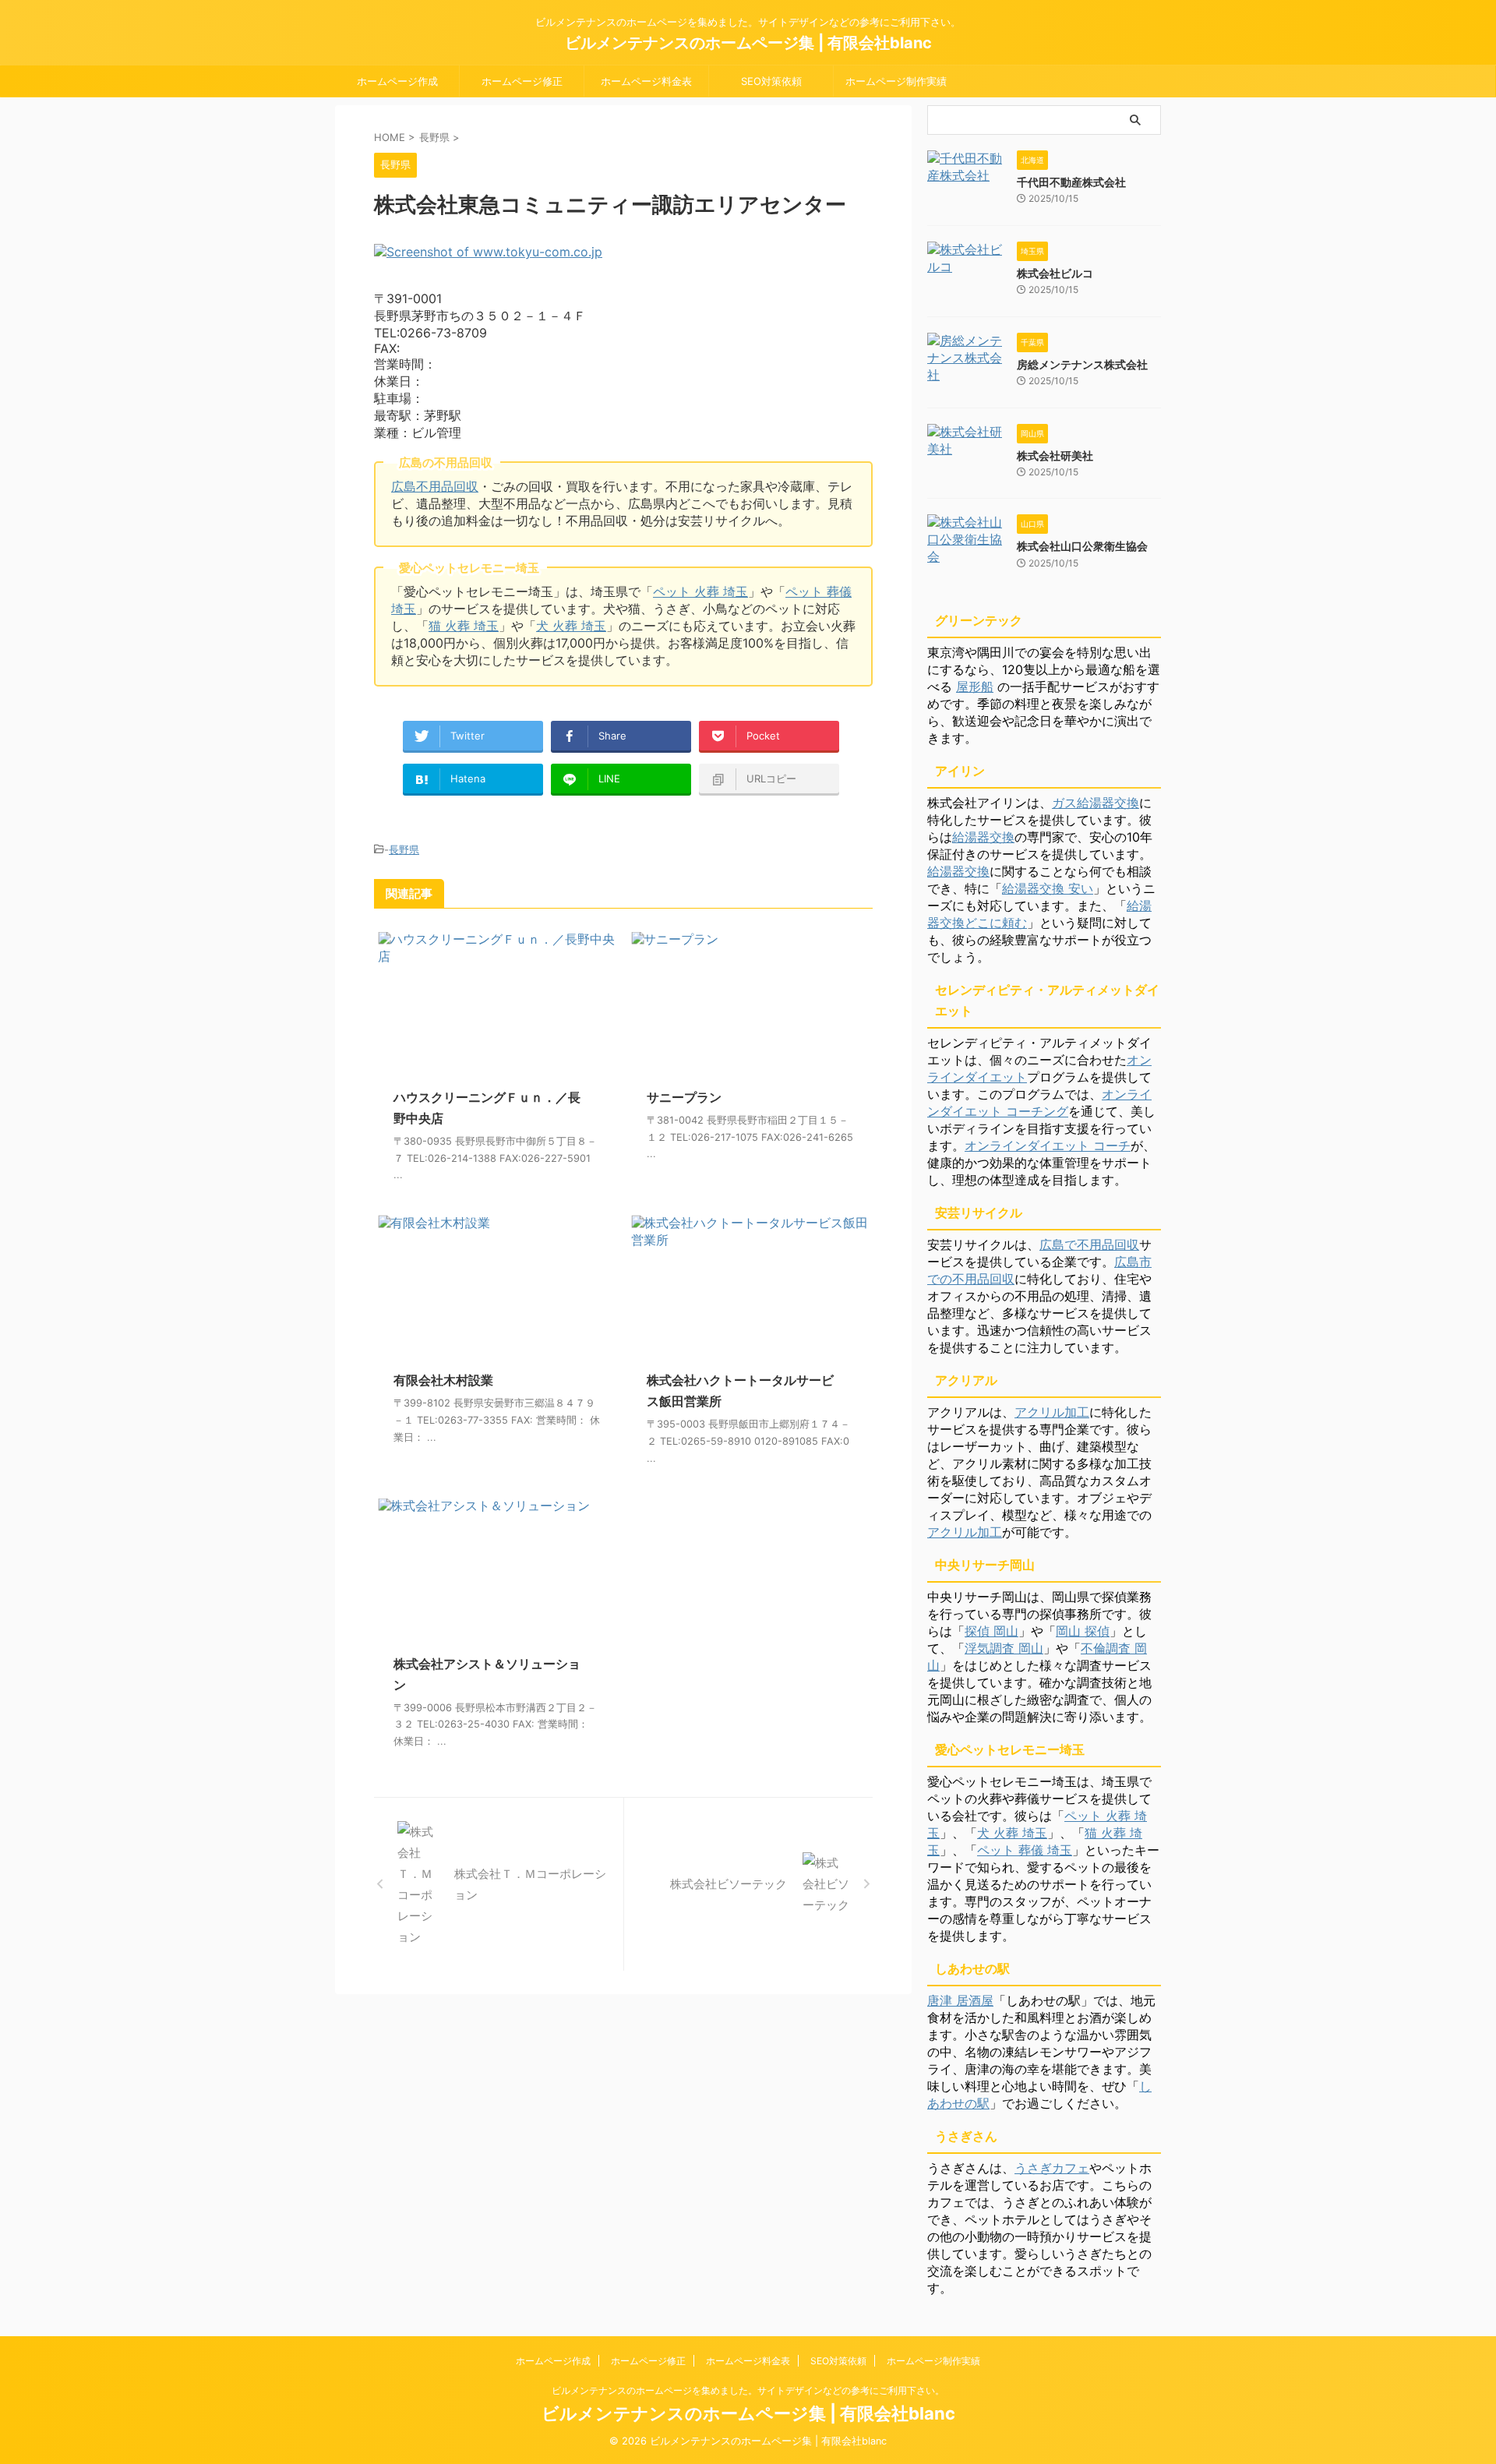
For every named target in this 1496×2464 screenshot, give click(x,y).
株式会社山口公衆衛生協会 (1082, 546)
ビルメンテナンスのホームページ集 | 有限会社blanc (748, 43)
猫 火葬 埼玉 (464, 626)
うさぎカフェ (1052, 2168)
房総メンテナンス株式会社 (1082, 364)
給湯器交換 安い (1048, 888)
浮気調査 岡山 (1004, 1648)
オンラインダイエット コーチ (1048, 1146)
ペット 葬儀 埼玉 (1025, 1850)
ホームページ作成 (397, 81)
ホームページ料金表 (646, 81)
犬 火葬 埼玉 (571, 626)
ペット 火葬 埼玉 (700, 591)
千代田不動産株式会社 (1071, 182)
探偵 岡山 (991, 1631)
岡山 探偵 (1083, 1631)
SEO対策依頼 (771, 81)
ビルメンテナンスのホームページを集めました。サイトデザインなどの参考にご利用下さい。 (748, 2390)
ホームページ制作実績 (896, 81)
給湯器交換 (983, 837)
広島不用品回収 (435, 486)
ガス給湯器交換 (1096, 803)
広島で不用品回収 (1089, 1244)
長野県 (404, 849)
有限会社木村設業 (443, 1380)
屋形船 (975, 687)
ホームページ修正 (522, 81)
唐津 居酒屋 (960, 2000)
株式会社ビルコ (1055, 273)
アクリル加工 (1052, 1412)
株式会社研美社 (1055, 455)
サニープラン (684, 1097)
